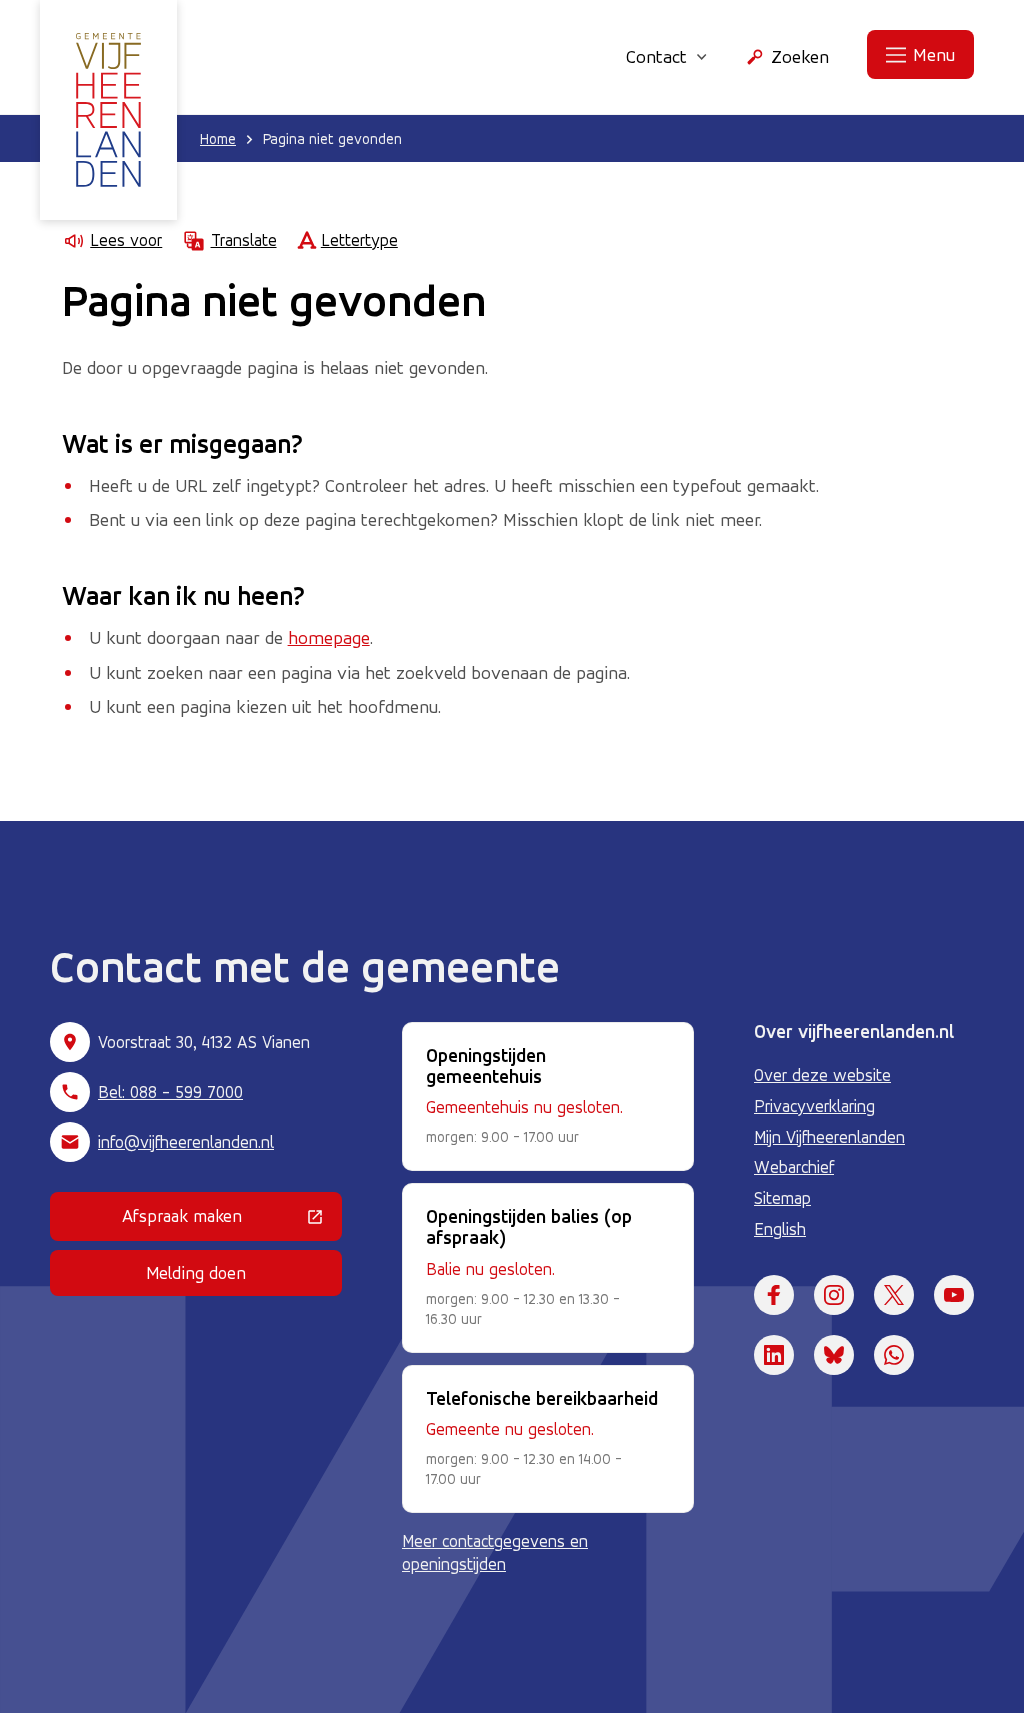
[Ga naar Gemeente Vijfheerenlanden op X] (894, 1295)
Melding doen (196, 1272)
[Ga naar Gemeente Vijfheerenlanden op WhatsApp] (894, 1355)
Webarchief (794, 1167)
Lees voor (126, 240)
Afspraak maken (232, 1220)
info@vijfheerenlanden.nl (186, 1142)
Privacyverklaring (814, 1106)
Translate (243, 240)
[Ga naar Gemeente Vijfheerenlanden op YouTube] (954, 1295)
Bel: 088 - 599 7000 (170, 1092)
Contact (656, 56)
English (780, 1229)
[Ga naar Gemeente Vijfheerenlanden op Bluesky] (834, 1355)
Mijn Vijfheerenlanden (829, 1137)
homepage (329, 637)
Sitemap (782, 1198)
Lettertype (359, 240)
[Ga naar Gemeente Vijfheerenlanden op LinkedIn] (774, 1355)
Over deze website (822, 1075)
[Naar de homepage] (108, 110)
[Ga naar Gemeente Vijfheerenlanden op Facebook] (774, 1295)
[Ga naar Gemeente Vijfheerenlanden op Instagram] (834, 1295)
